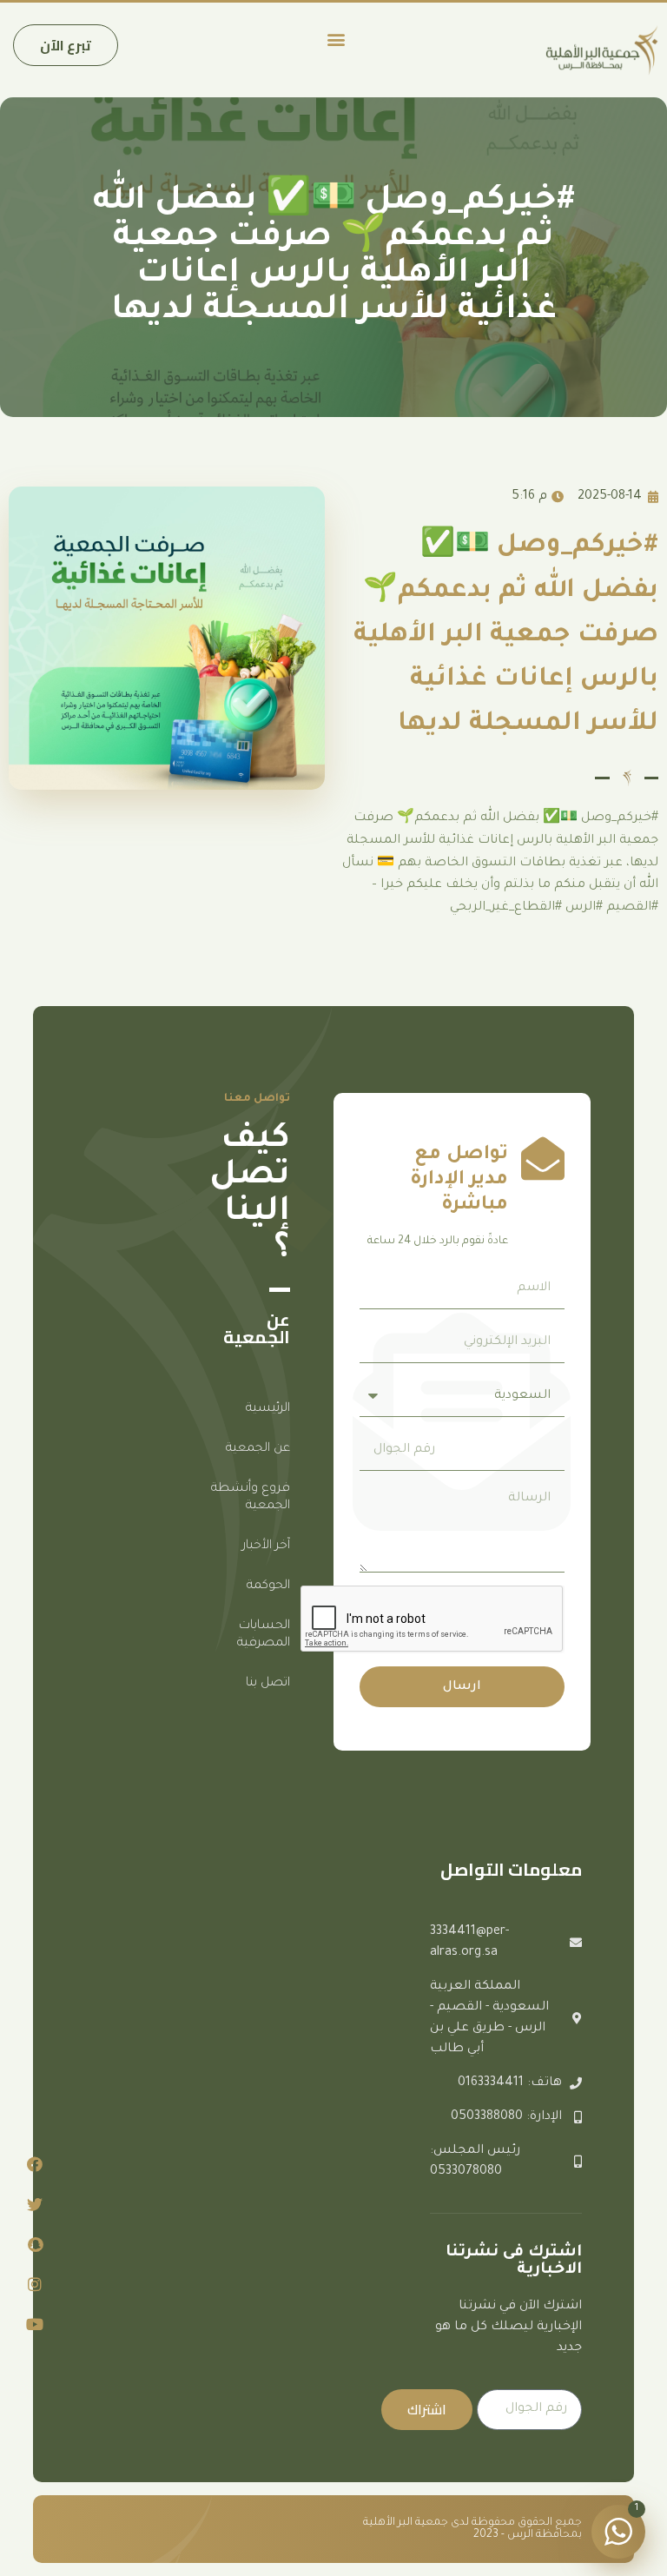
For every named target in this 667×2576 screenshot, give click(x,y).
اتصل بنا (268, 1684)
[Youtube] (35, 2324)
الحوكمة (268, 1586)
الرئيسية (268, 1409)
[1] (618, 2544)
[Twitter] (35, 2204)
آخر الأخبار (266, 1546)
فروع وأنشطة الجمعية (251, 1498)
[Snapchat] (35, 2244)
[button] (336, 39)
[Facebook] (35, 2164)
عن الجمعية (258, 1449)
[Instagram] (35, 2284)
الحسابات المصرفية (264, 1635)
